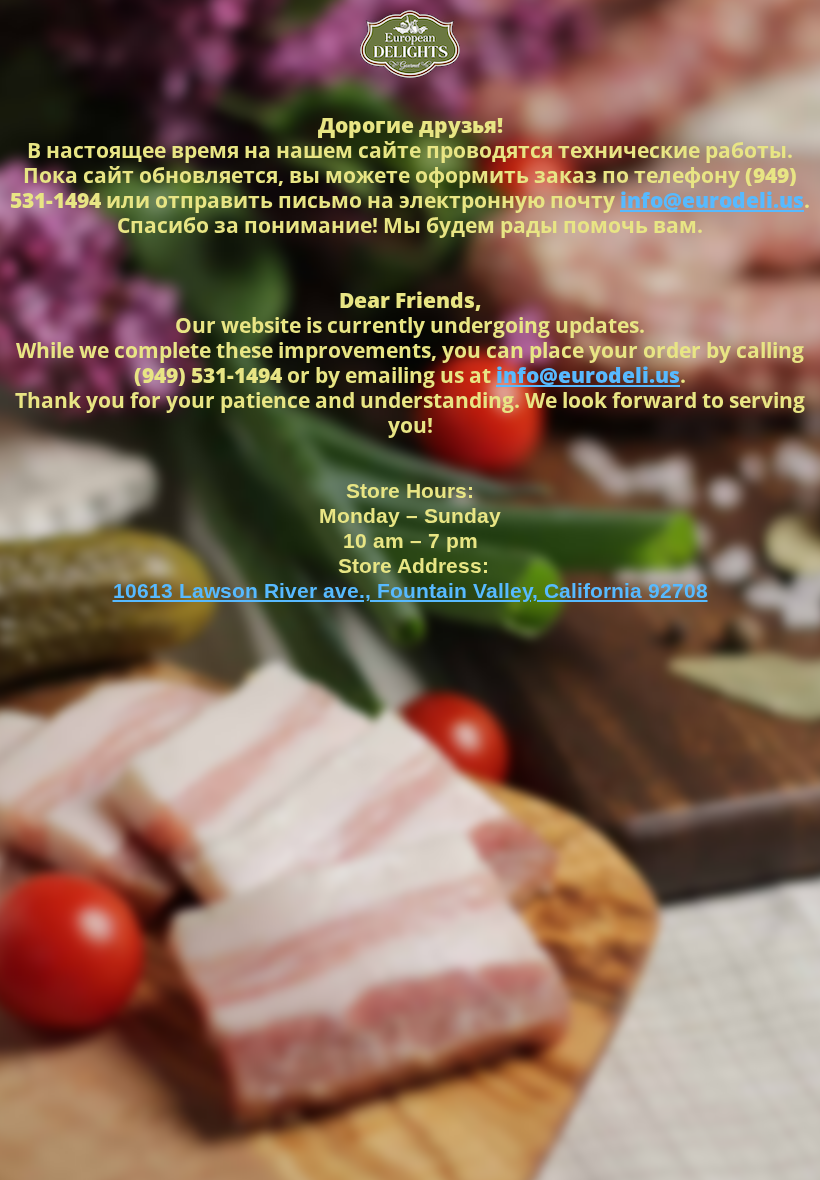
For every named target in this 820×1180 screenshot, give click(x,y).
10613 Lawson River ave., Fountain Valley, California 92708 (410, 590)
